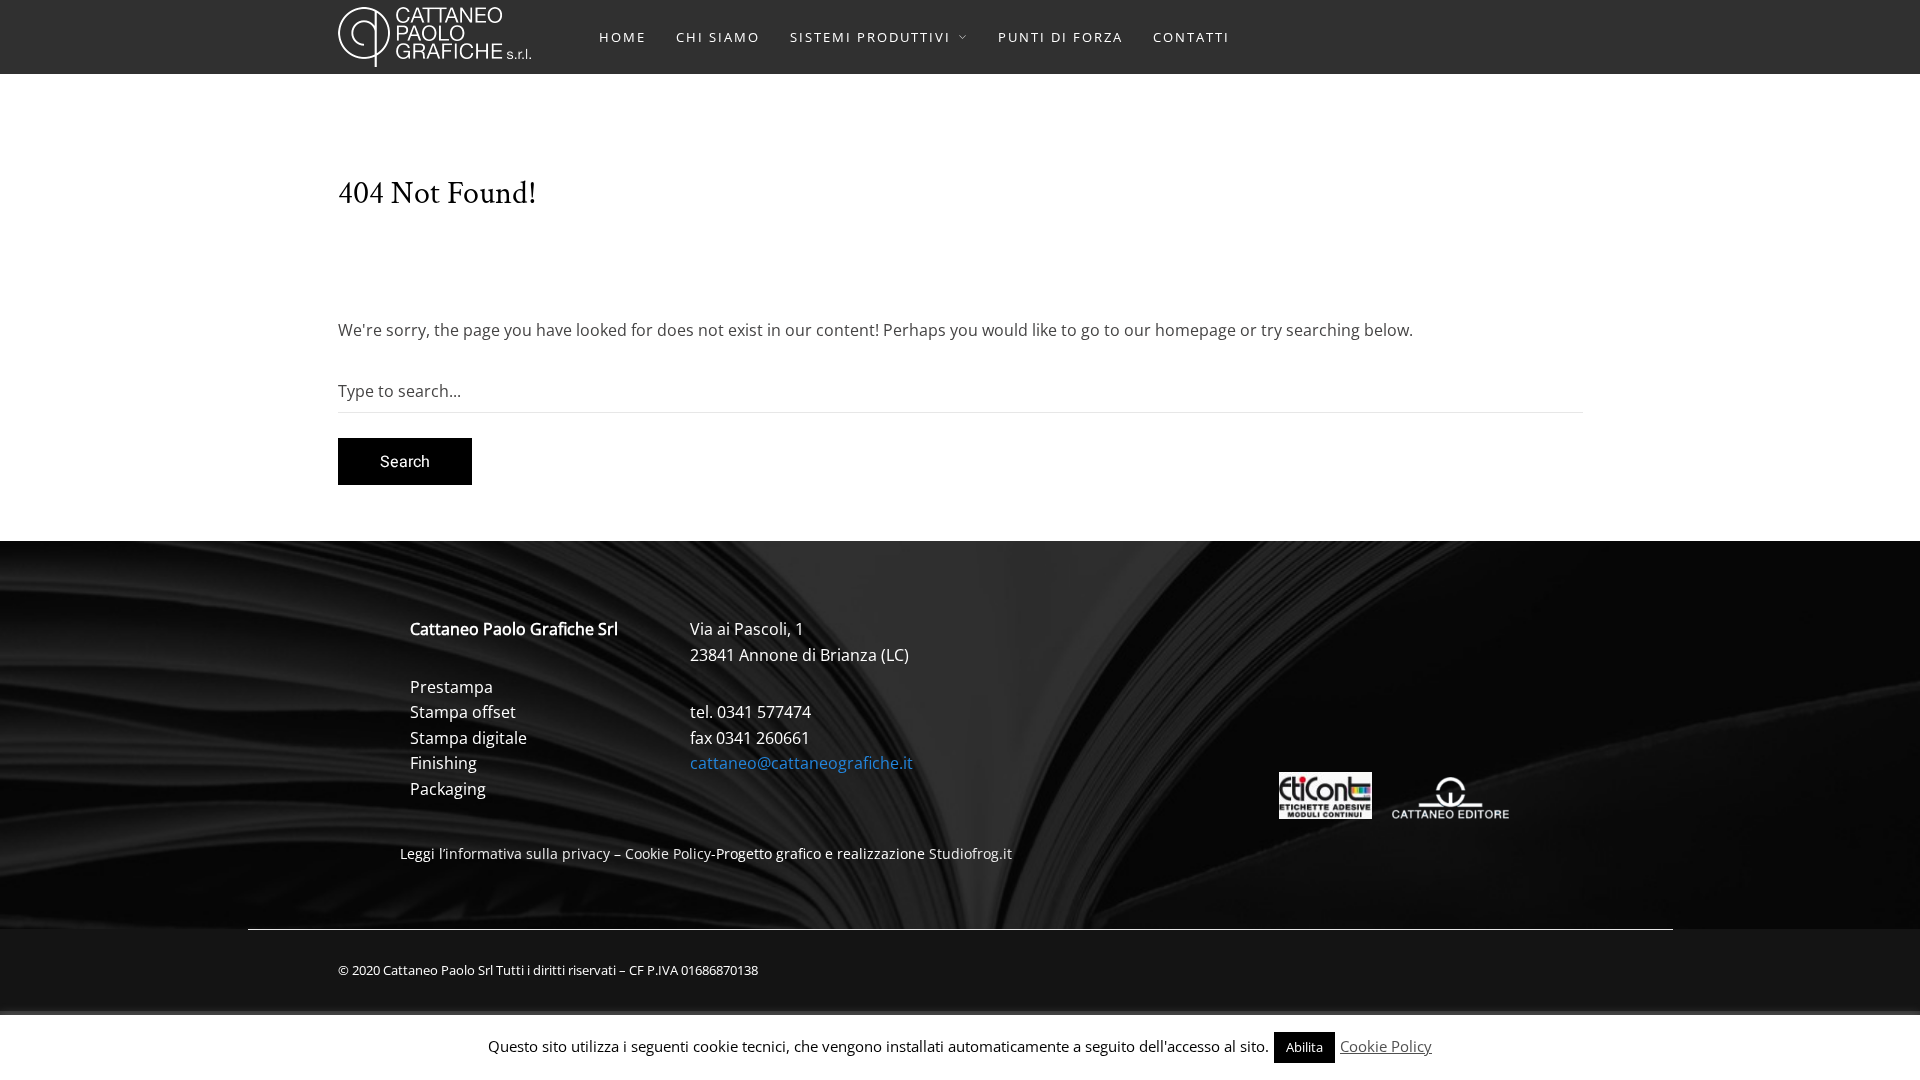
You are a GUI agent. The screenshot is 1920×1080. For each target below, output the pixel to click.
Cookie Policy (668, 853)
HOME (622, 37)
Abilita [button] (1304, 1047)
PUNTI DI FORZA (1060, 37)
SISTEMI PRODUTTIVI (870, 37)
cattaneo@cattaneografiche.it (801, 763)
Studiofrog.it (970, 853)
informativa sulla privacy (527, 853)
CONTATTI (1191, 37)
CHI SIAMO (718, 37)
